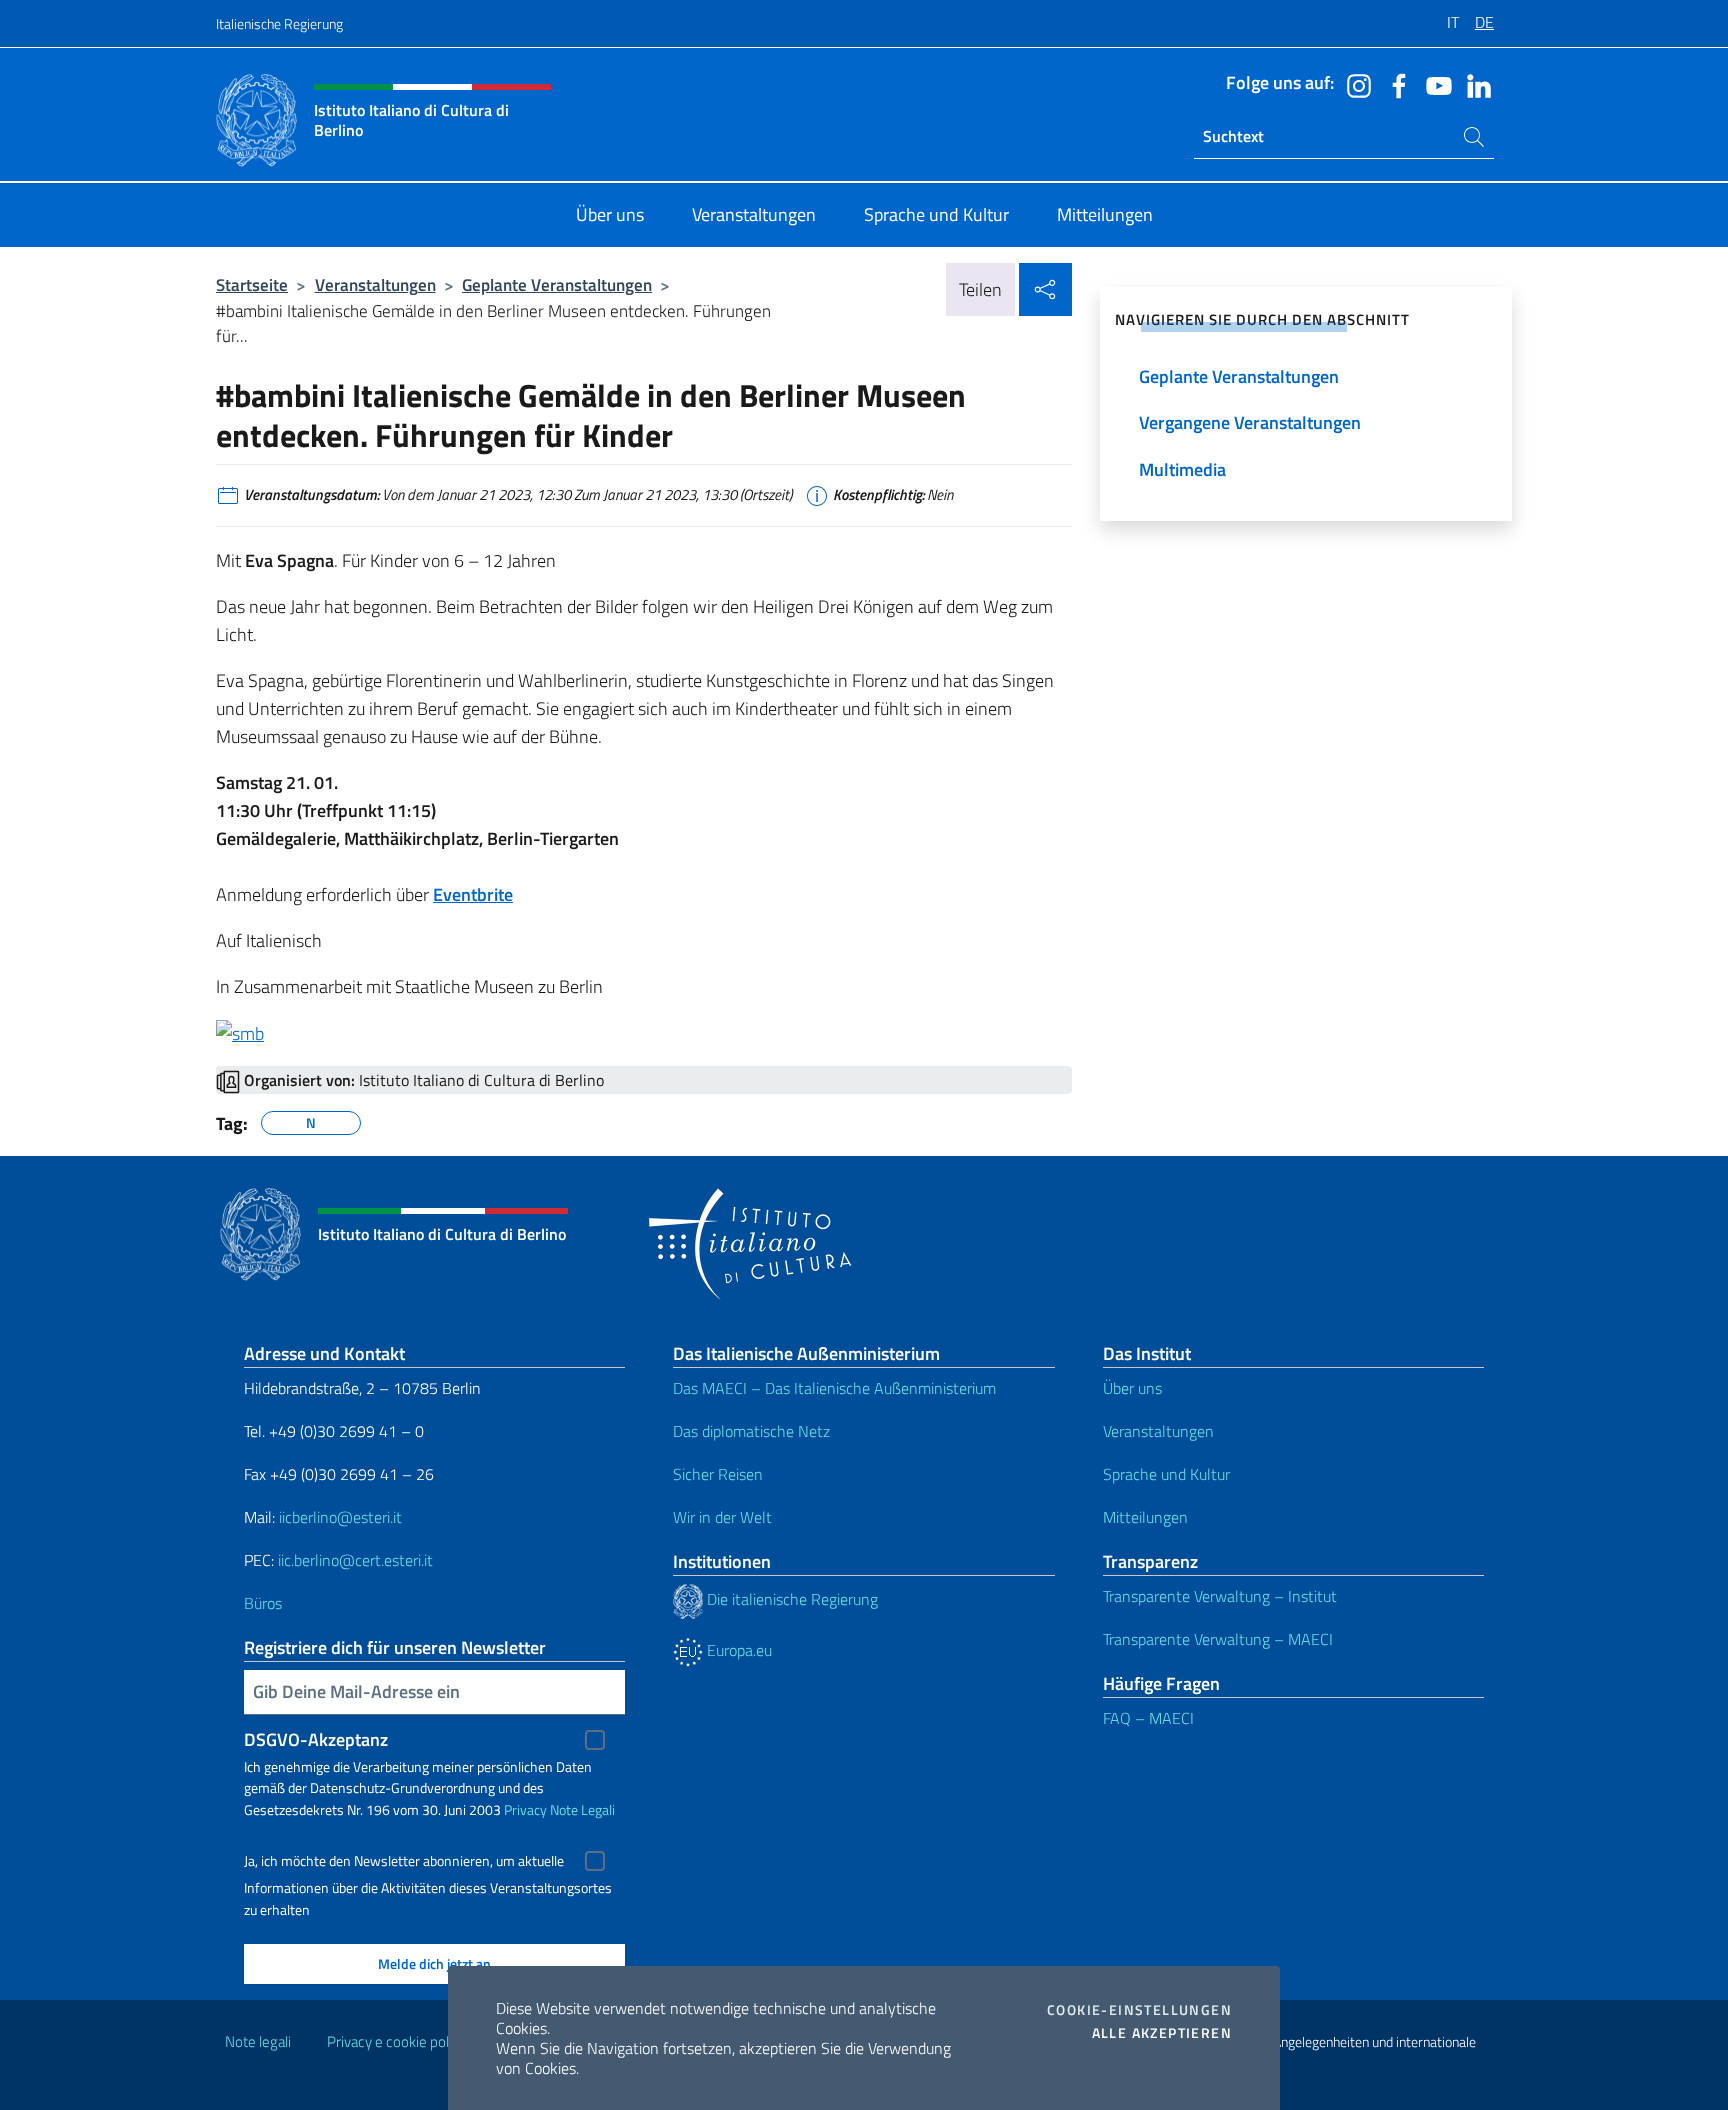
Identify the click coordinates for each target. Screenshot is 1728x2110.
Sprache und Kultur (1166, 1474)
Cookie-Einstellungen (1139, 2010)
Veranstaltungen (375, 284)
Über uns (1132, 1388)
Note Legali (582, 1809)
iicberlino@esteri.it (340, 1517)
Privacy (525, 1809)
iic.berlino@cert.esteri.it (355, 1560)
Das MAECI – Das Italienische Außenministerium (834, 1388)
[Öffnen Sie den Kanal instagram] (1354, 84)
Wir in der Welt (722, 1517)
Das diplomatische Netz (751, 1431)
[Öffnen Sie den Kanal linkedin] (1474, 84)
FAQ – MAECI (1148, 1718)
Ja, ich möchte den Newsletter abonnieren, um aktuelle (404, 1861)
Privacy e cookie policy (396, 2041)
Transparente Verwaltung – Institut (1220, 1596)
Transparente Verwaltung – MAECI (1218, 1639)
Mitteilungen (1145, 1517)
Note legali (258, 2041)
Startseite (252, 284)
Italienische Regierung (279, 23)
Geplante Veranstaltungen (557, 284)
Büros (263, 1603)
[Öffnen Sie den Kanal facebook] (1394, 84)
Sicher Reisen (718, 1474)
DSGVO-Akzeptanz (316, 1739)
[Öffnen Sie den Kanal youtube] (1434, 84)
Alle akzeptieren (1162, 2033)
